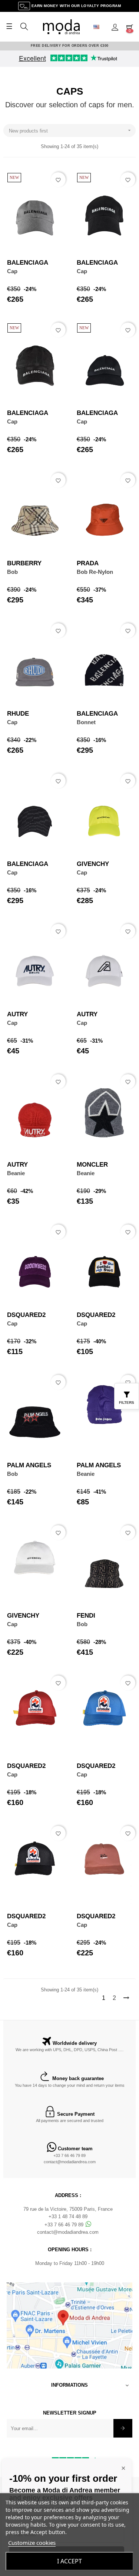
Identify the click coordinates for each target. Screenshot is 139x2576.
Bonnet (86, 722)
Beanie (16, 1173)
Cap (12, 271)
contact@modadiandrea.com (70, 2162)
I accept (69, 2561)
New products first (71, 130)
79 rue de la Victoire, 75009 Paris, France (68, 2209)
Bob (12, 572)
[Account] (115, 27)
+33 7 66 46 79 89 (69, 2155)
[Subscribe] (123, 2428)
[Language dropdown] (99, 27)
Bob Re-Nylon (95, 572)
